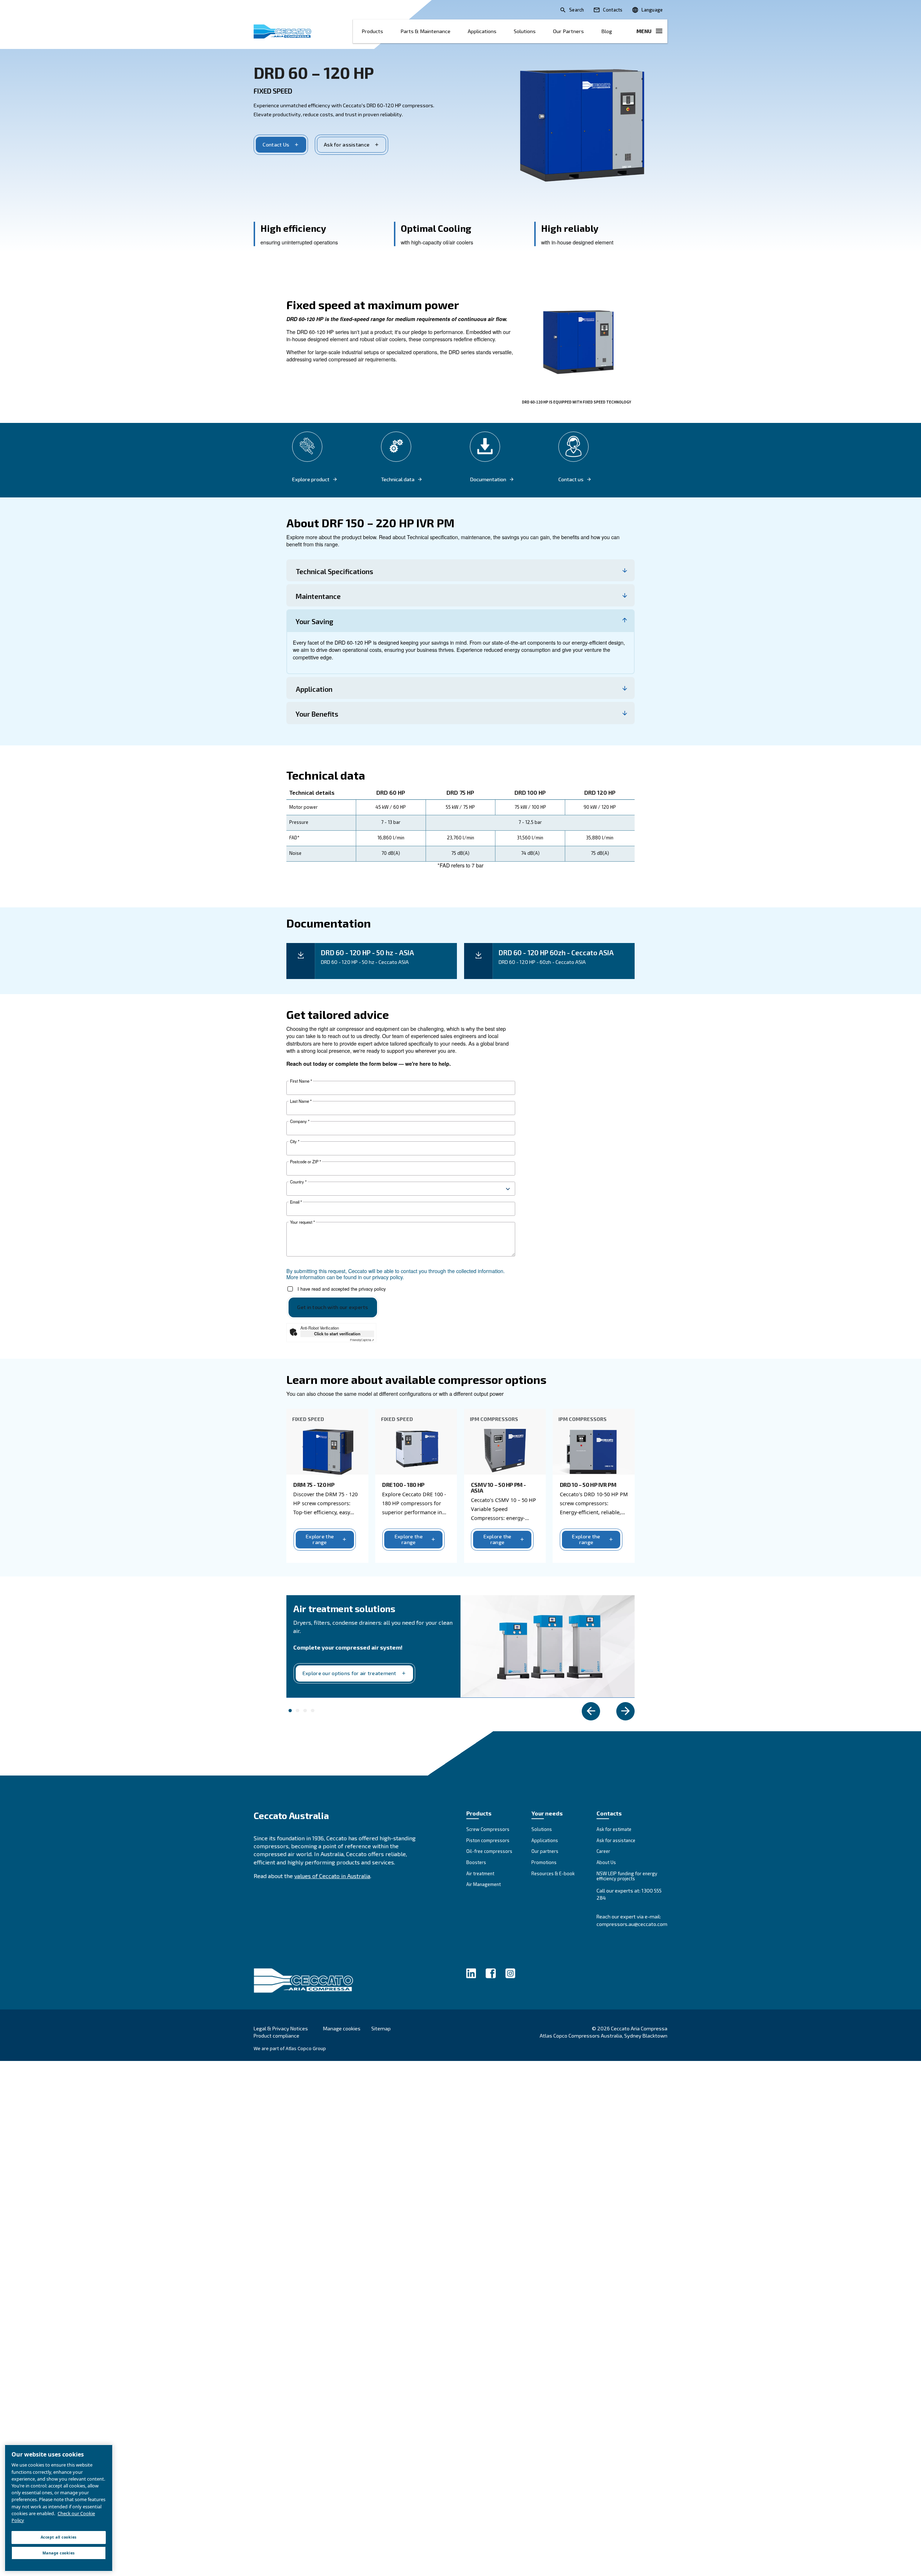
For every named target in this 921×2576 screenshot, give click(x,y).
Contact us (571, 479)
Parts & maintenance (425, 31)
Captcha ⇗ (362, 1340)
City (295, 1142)
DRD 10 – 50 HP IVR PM (588, 1485)
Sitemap (381, 2028)
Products (372, 31)
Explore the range (320, 1539)
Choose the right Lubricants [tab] (298, 1711)
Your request (302, 1222)
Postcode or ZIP (305, 1162)
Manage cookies (342, 2029)
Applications (482, 31)
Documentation (488, 479)
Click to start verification (337, 1334)
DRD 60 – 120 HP (314, 72)
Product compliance (276, 2036)
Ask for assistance (347, 145)
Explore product (311, 479)
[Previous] (591, 1711)
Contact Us (276, 145)
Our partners (568, 31)
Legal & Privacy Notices (281, 2028)
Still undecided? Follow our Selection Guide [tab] (305, 1711)
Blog (607, 31)
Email (296, 1202)
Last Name (301, 1101)
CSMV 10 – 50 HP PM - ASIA (498, 1487)
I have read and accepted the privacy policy (342, 1289)
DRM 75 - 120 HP (314, 1485)
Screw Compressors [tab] (313, 1711)
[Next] (625, 1711)
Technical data (398, 479)
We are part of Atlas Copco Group (290, 2048)
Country (298, 1182)
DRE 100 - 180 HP (403, 1485)
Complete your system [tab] (290, 1711)
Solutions (525, 31)
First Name (301, 1081)
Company (300, 1121)
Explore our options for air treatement (350, 1673)
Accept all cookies (59, 2537)
